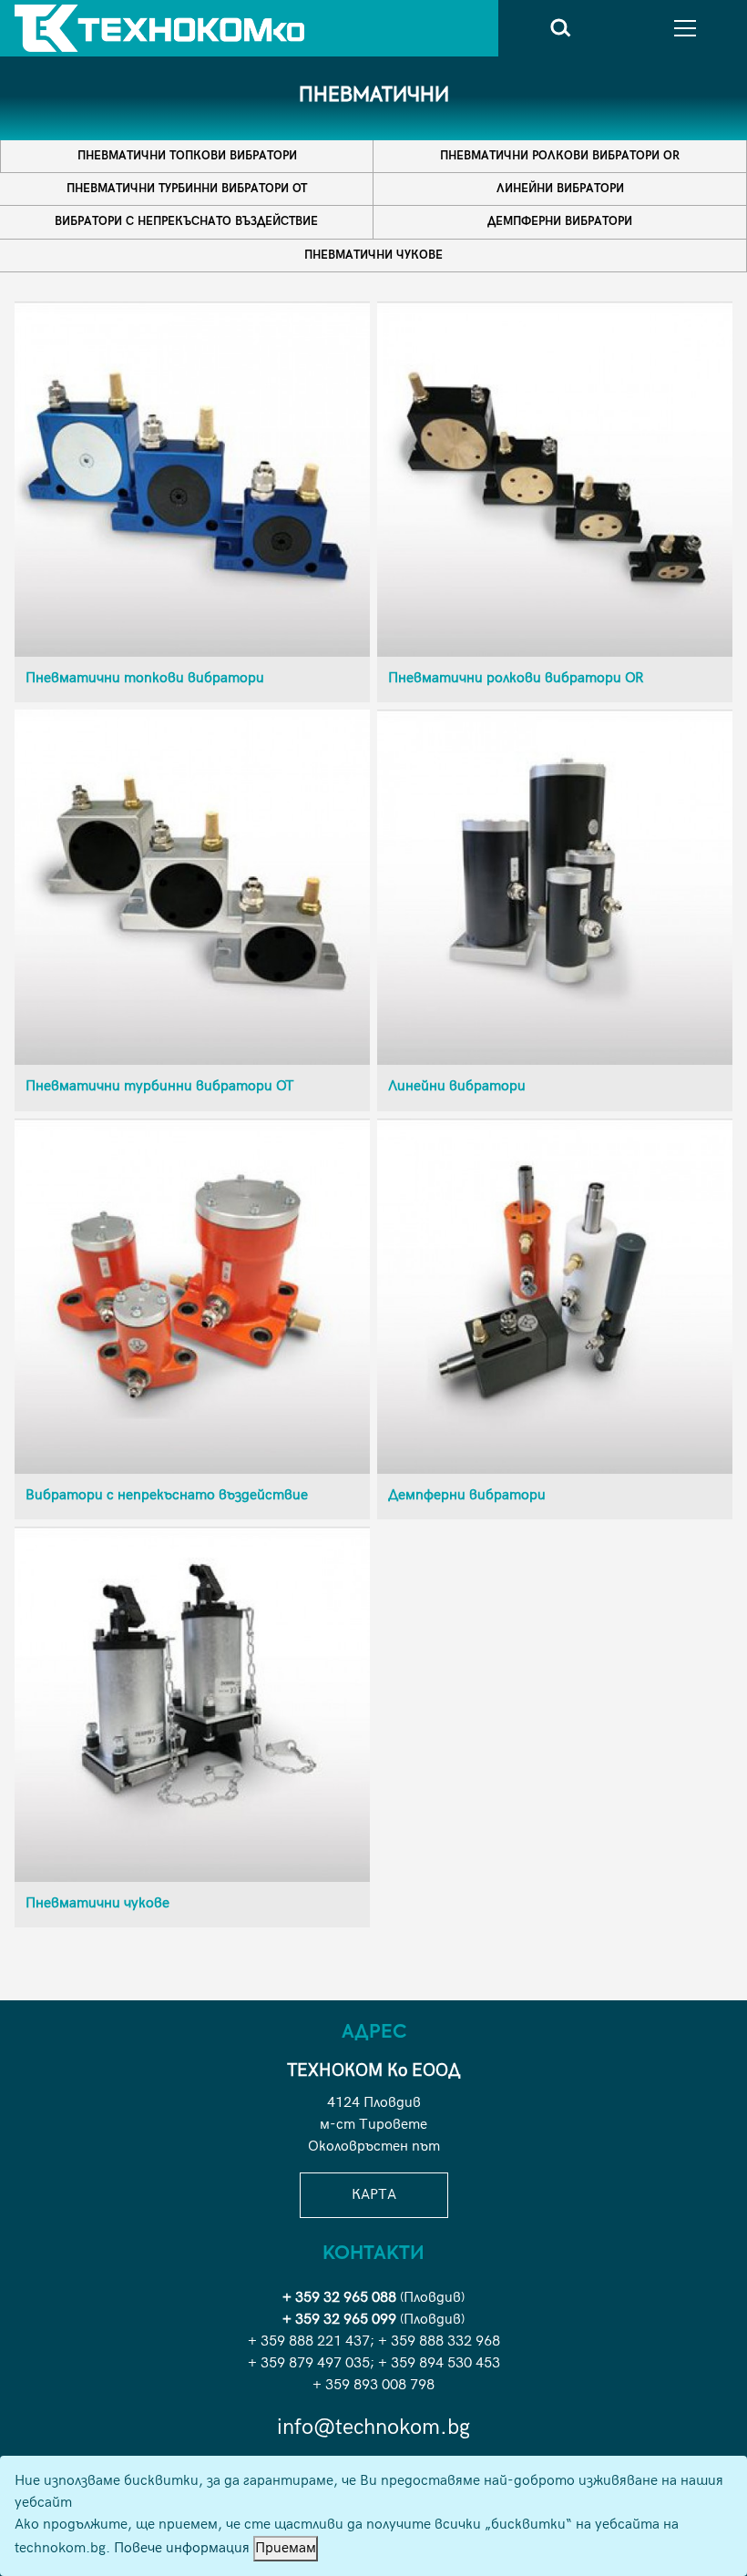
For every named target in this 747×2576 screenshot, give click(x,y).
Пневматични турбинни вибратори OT (187, 189)
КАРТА (374, 2195)
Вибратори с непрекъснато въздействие (186, 221)
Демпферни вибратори (560, 221)
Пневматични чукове (373, 255)
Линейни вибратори (560, 189)
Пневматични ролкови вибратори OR (560, 156)
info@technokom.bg (373, 2427)
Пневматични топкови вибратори (187, 156)
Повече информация (182, 2548)
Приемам (286, 2548)
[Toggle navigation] (685, 28)
